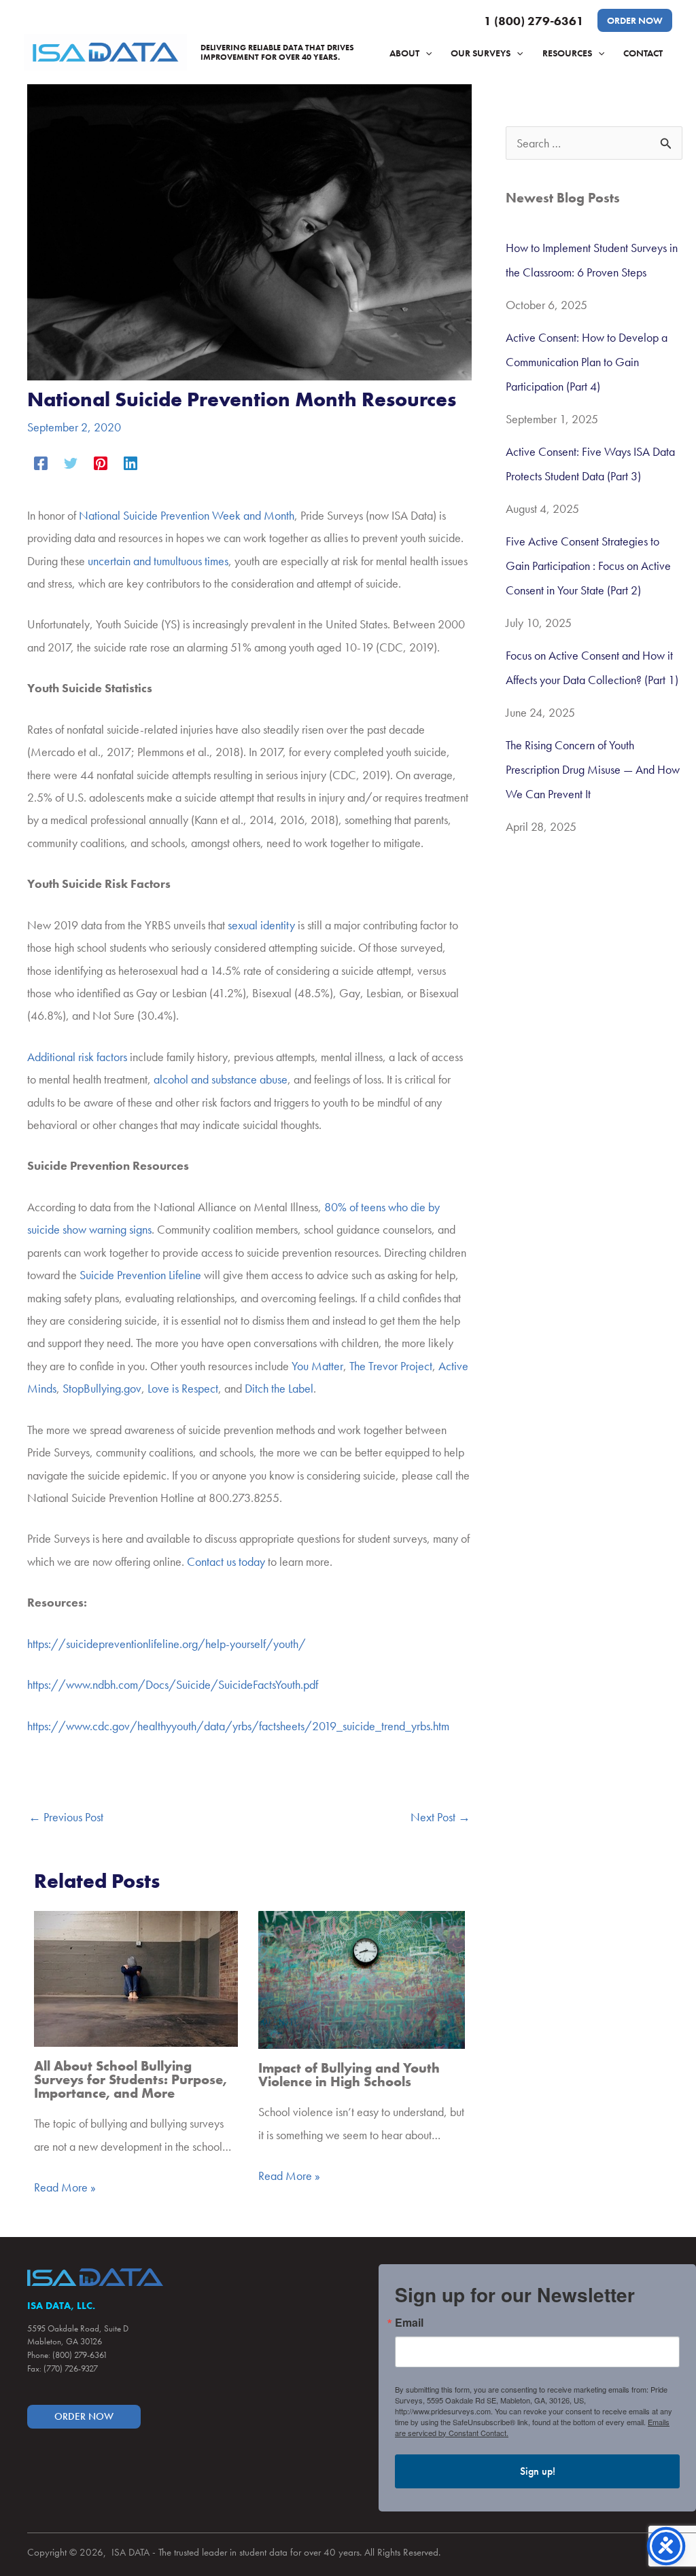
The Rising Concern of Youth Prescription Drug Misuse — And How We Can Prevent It (593, 769)
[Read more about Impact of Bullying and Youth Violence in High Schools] (362, 1979)
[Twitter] (71, 461)
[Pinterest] (101, 461)
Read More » (65, 2187)
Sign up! (538, 2471)
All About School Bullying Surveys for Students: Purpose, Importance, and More (130, 2079)
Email (409, 2323)
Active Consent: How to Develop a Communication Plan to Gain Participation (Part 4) (587, 362)
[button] (635, 20)
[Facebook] (41, 461)
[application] (425, 53)
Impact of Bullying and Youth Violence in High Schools (349, 2075)
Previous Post (66, 1817)
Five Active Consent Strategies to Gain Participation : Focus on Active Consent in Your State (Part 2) (588, 566)
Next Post (440, 1817)
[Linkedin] (130, 461)
